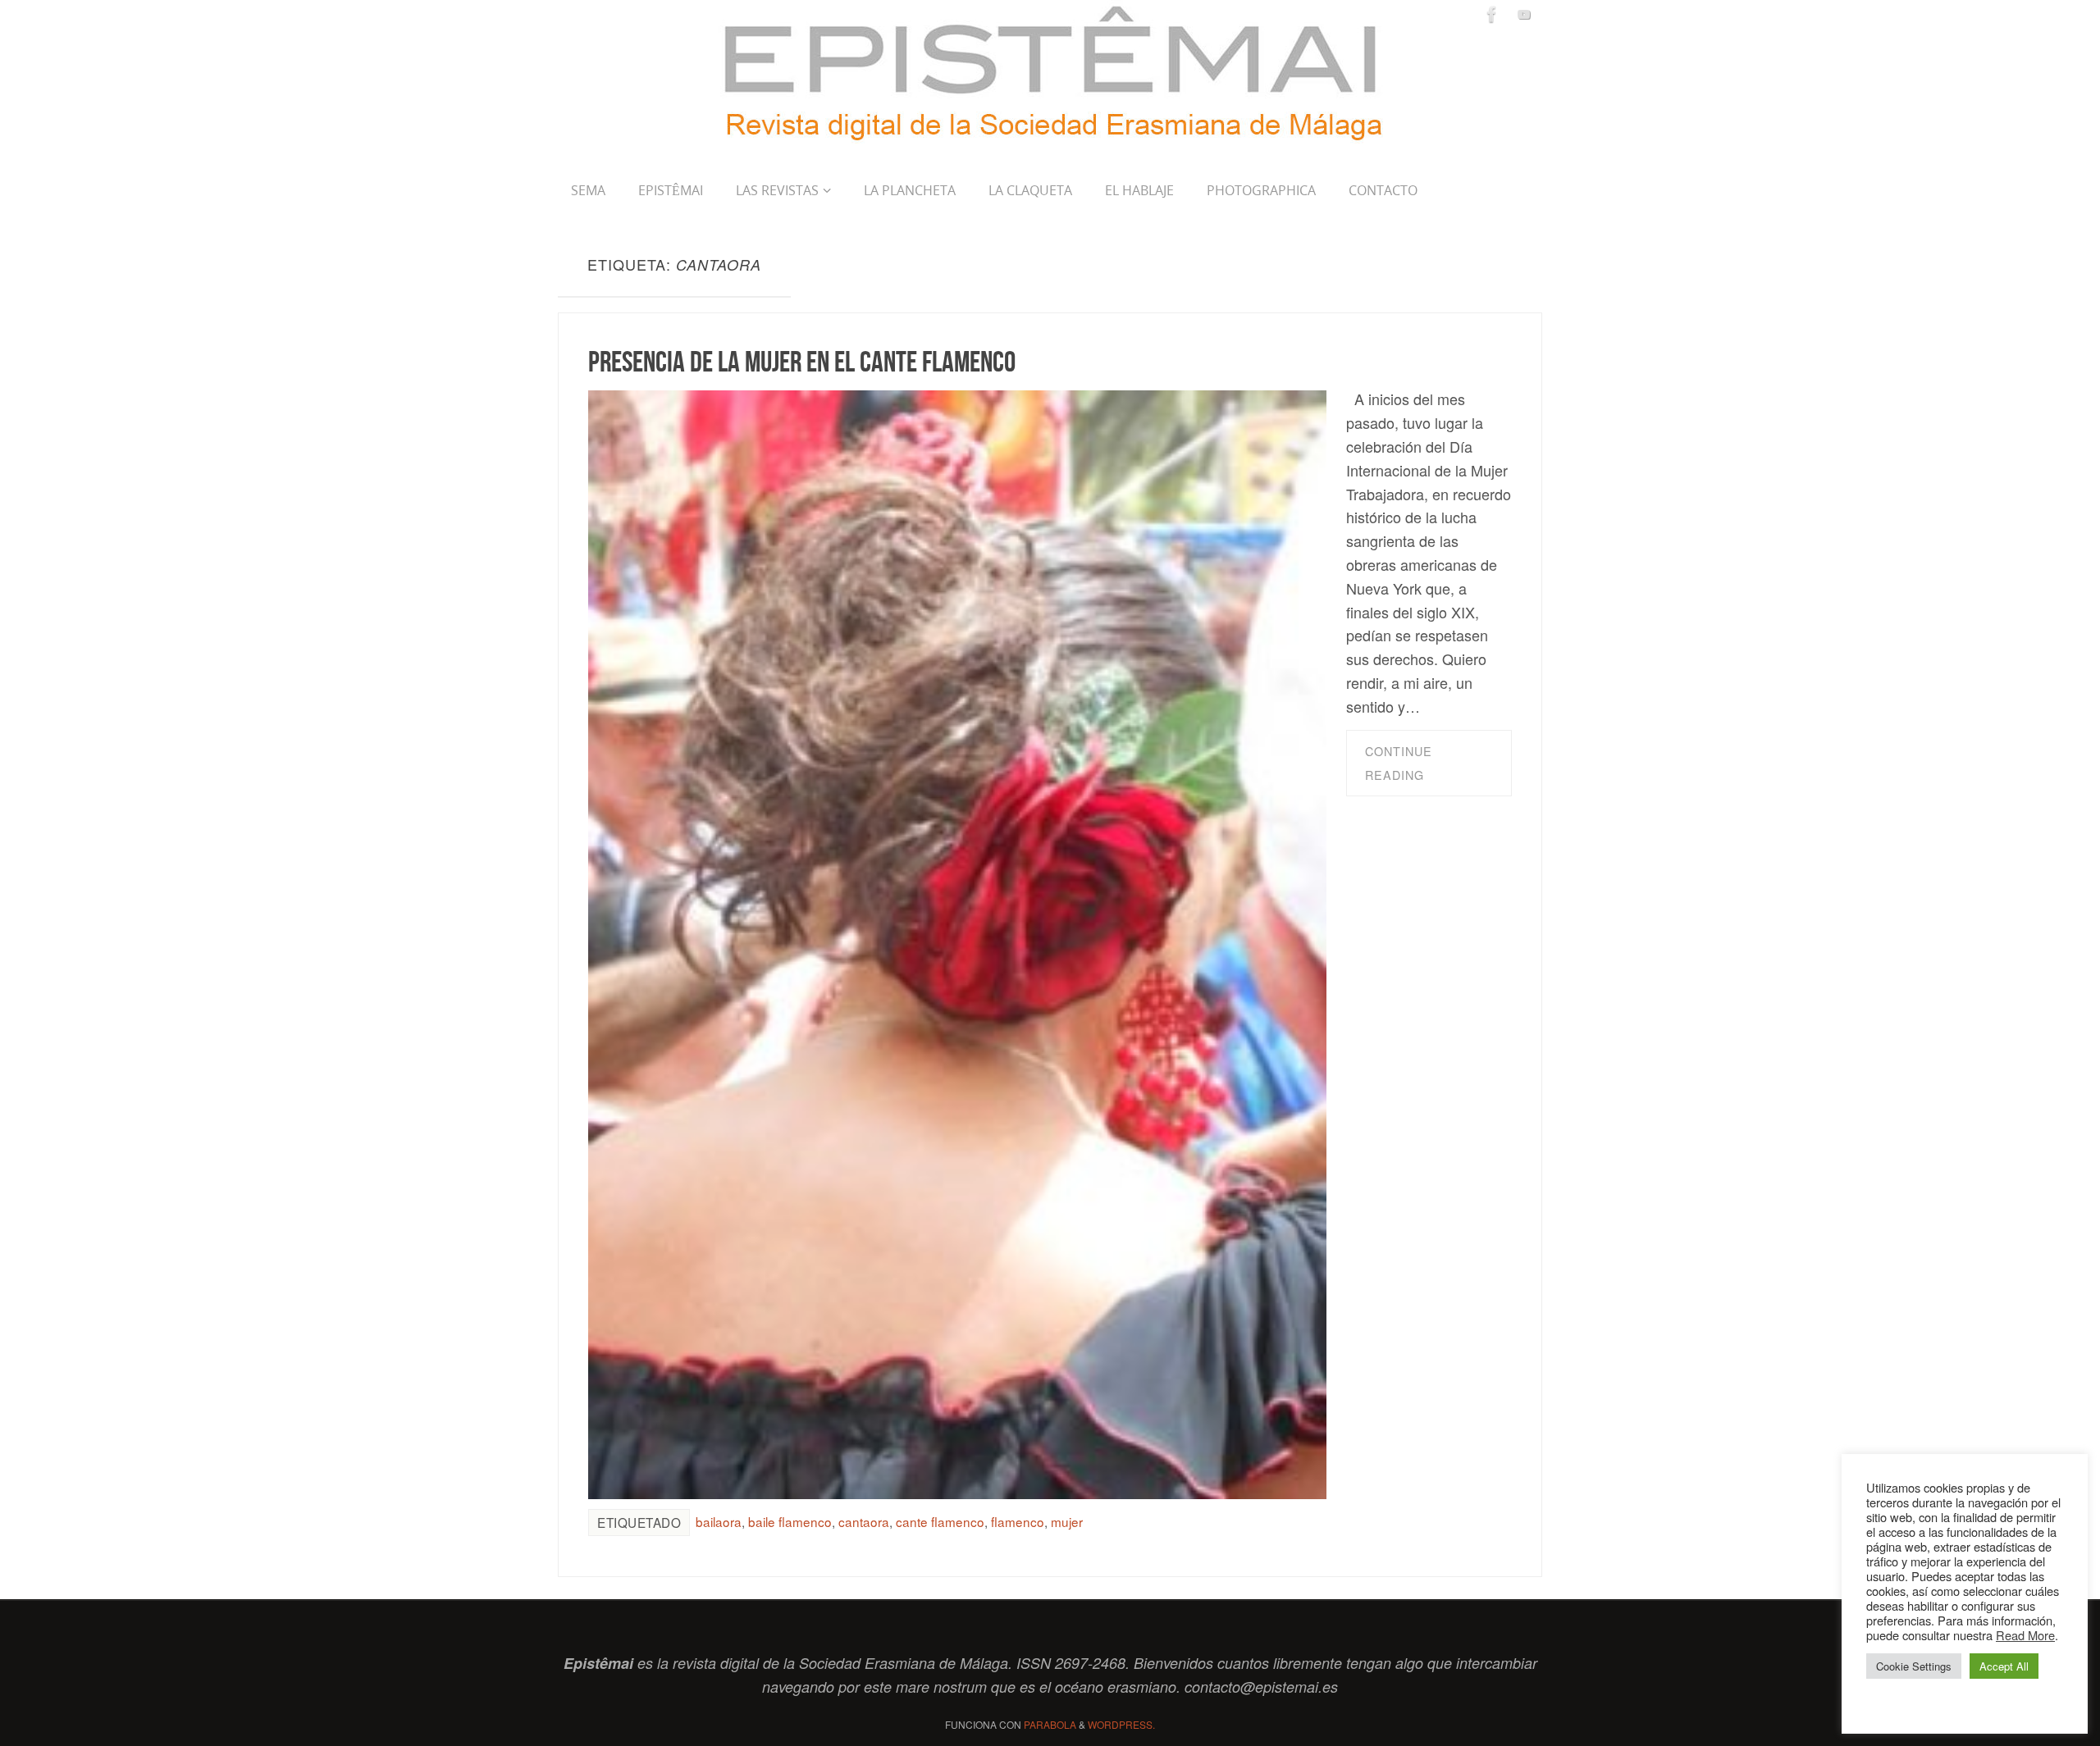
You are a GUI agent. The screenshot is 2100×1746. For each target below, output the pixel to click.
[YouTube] (1524, 14)
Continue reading (1399, 763)
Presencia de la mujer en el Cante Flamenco (802, 361)
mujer (1067, 1521)
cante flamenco (940, 1521)
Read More (2025, 1635)
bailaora (719, 1521)
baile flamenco (790, 1521)
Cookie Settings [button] (1914, 1666)
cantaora (864, 1521)
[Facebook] (1492, 14)
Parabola (1050, 1724)
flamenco (1018, 1521)
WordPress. (1121, 1724)
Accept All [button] (2004, 1666)
